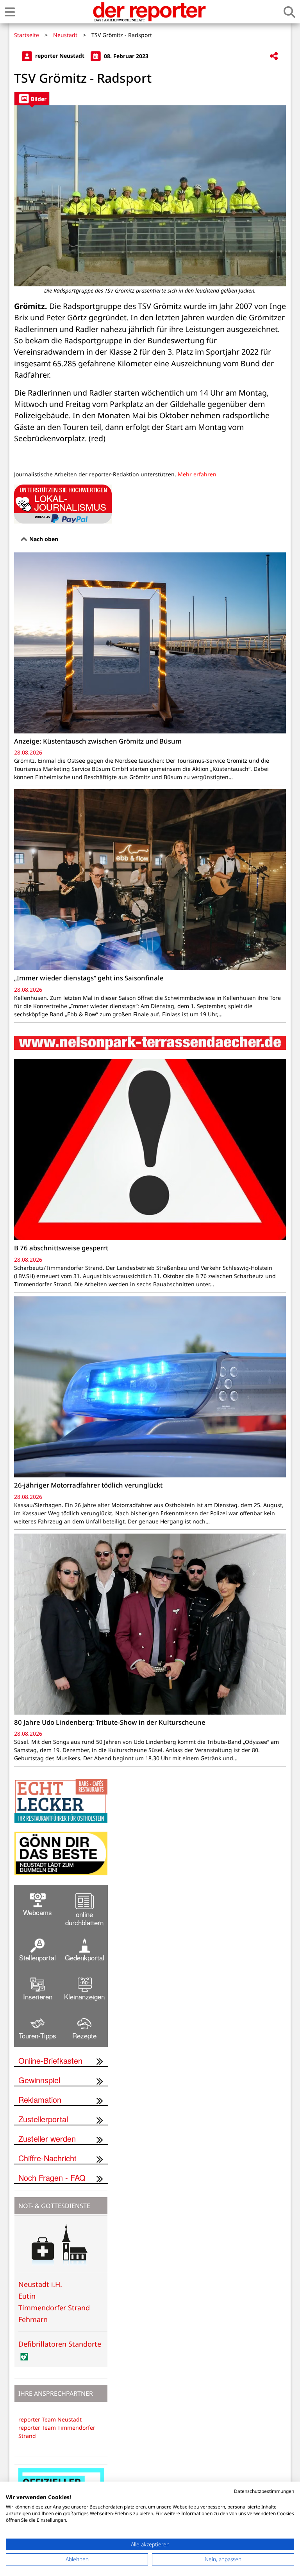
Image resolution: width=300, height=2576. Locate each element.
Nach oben (43, 539)
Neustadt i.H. (40, 2284)
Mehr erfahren (197, 474)
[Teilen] (274, 56)
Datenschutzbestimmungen (264, 2491)
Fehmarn (33, 2319)
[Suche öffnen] (289, 12)
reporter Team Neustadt (50, 2419)
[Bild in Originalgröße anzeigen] (150, 196)
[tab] (32, 99)
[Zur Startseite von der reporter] (149, 12)
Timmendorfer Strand (54, 2308)
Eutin (27, 2296)
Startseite (27, 35)
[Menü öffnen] (10, 12)
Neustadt (65, 35)
